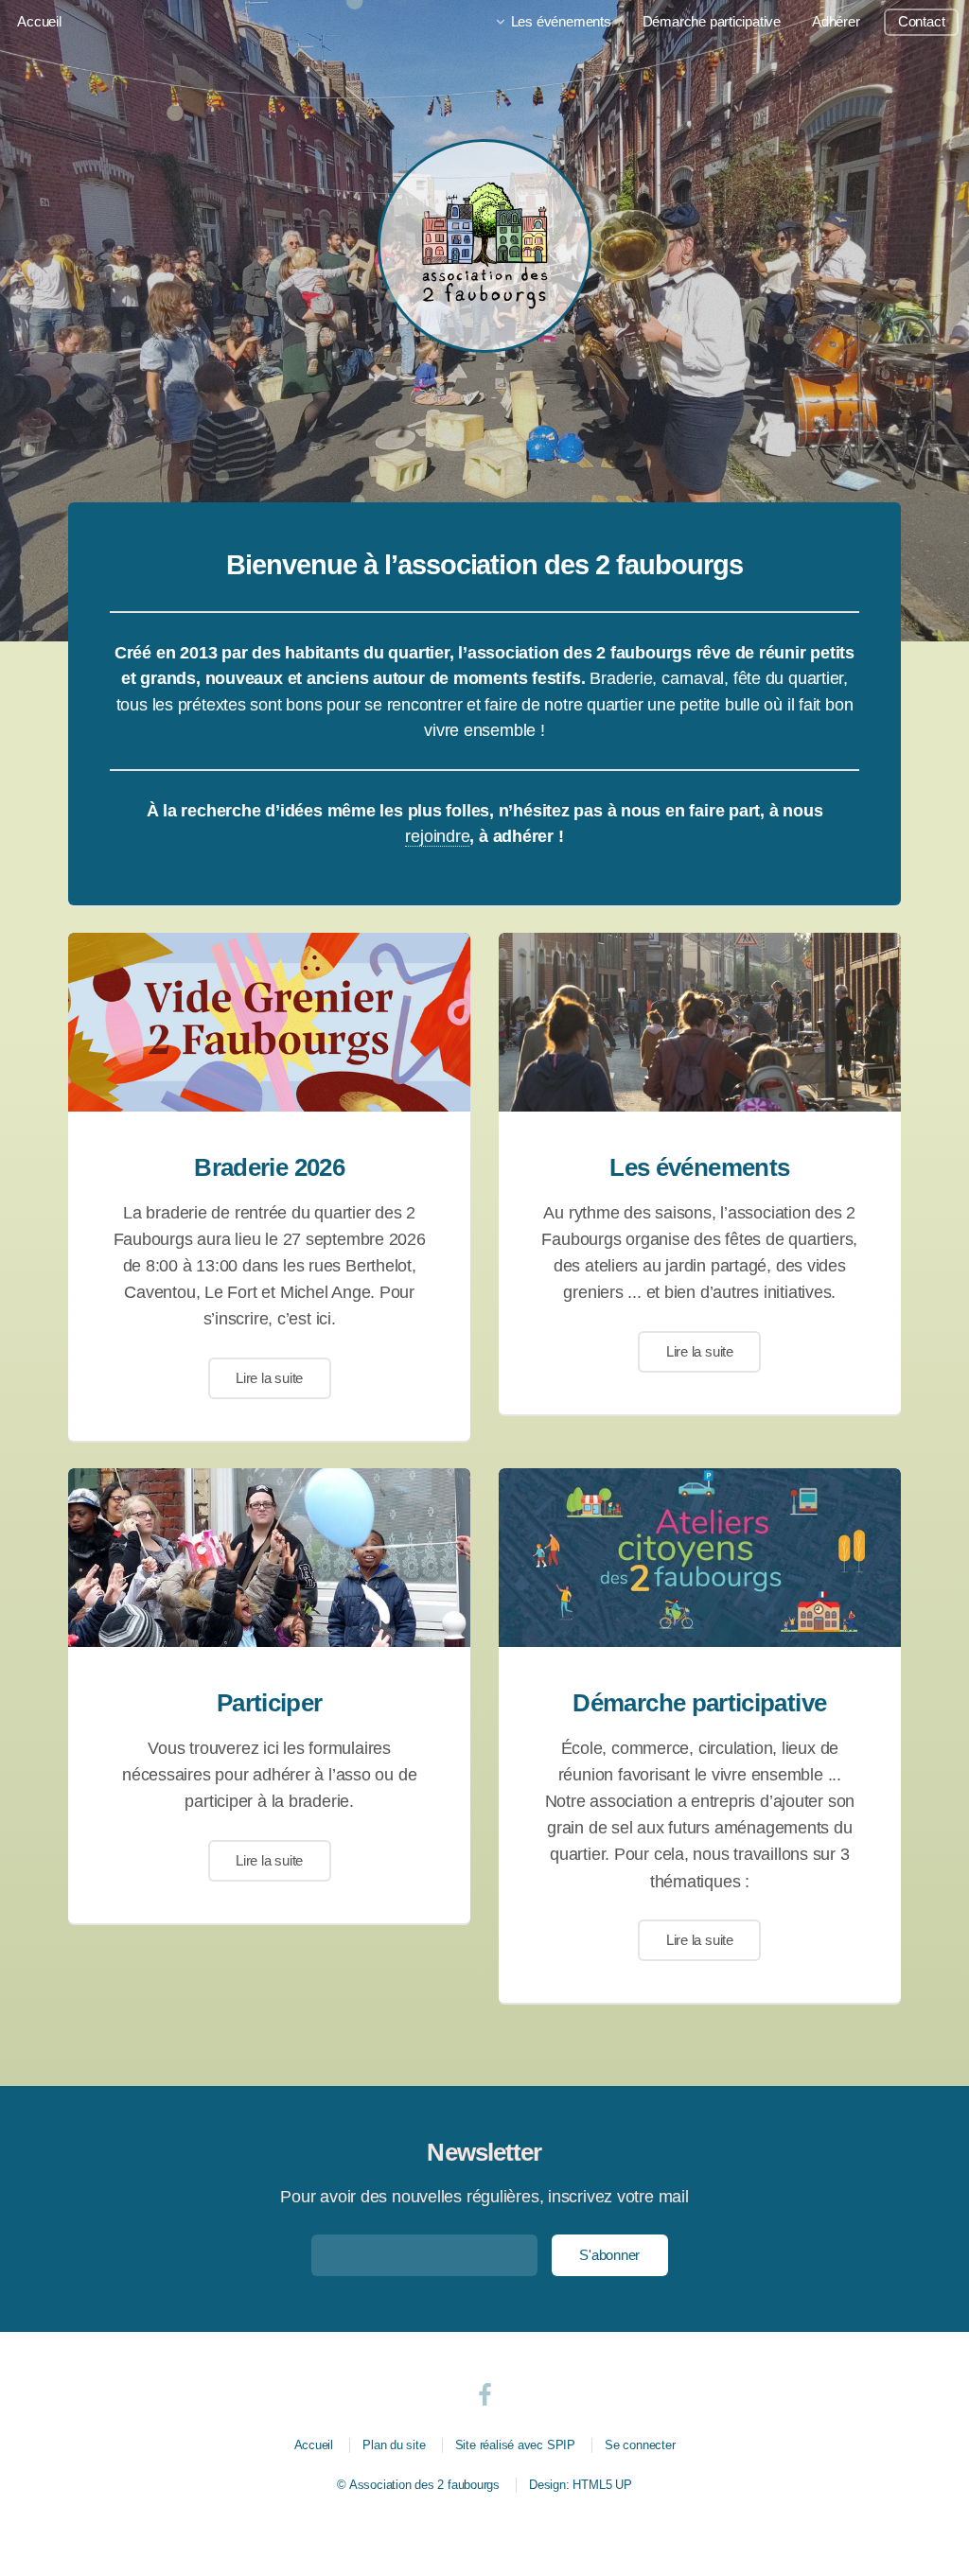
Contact (921, 22)
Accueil (39, 22)
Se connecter (640, 2445)
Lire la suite (269, 1378)
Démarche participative (712, 22)
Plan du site (394, 2445)
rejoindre (437, 836)
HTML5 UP (602, 2485)
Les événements (561, 22)
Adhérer (836, 22)
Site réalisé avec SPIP (515, 2445)
